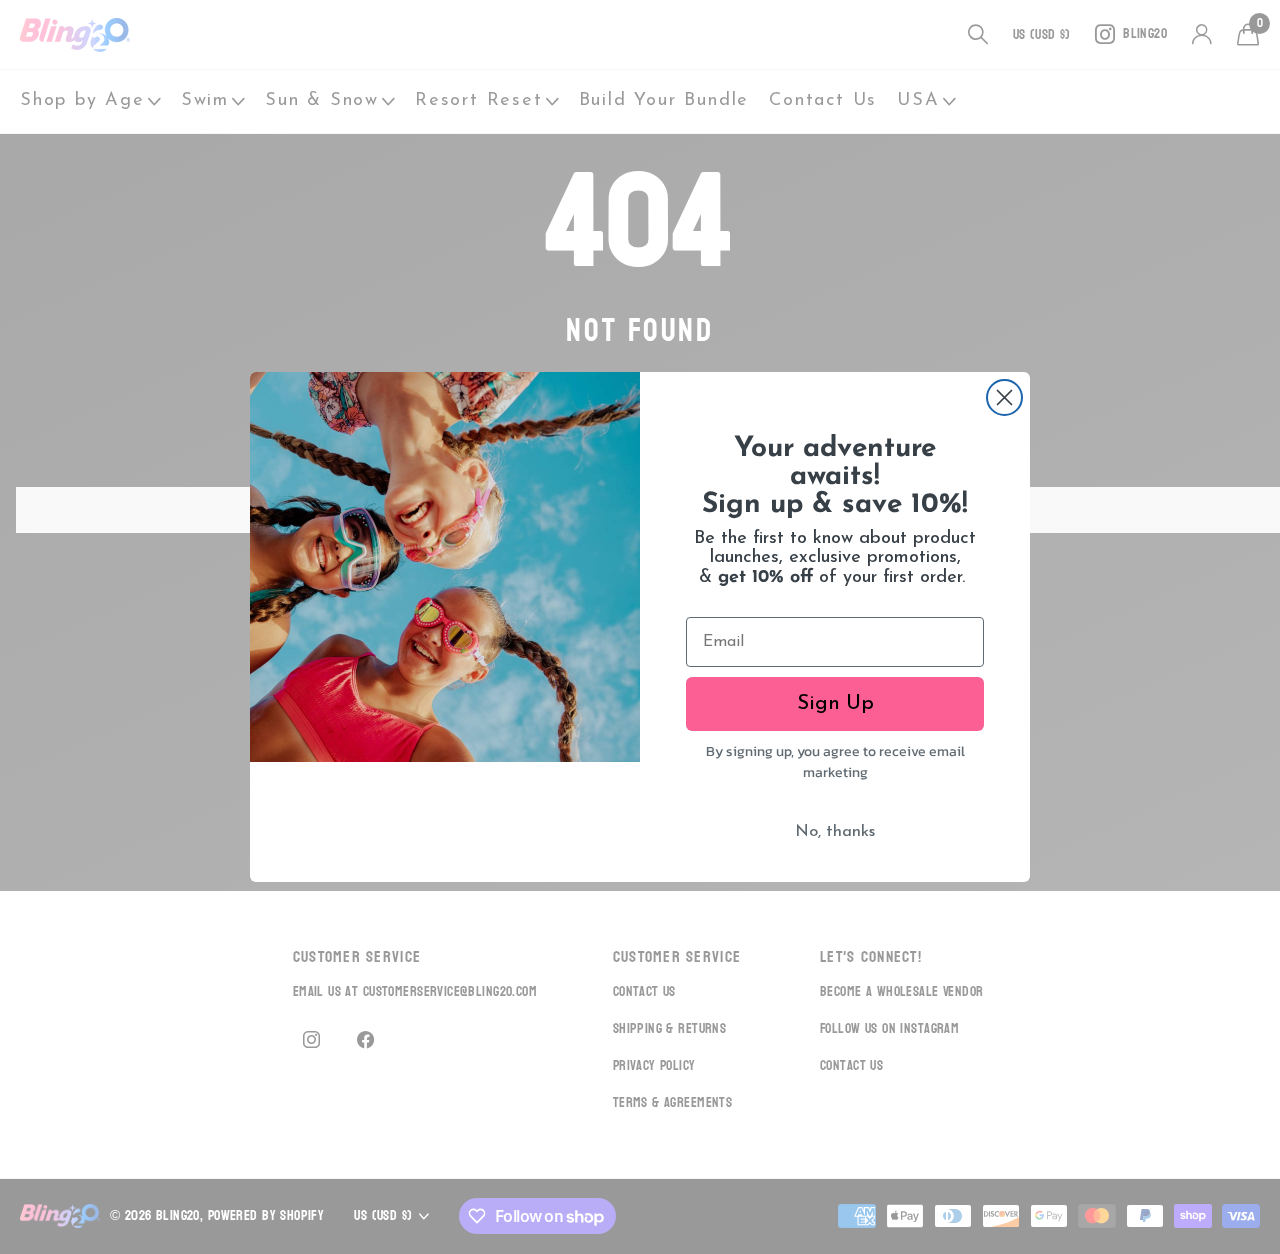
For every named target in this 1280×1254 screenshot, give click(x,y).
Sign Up (835, 704)
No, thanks (835, 832)
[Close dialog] (1004, 397)
